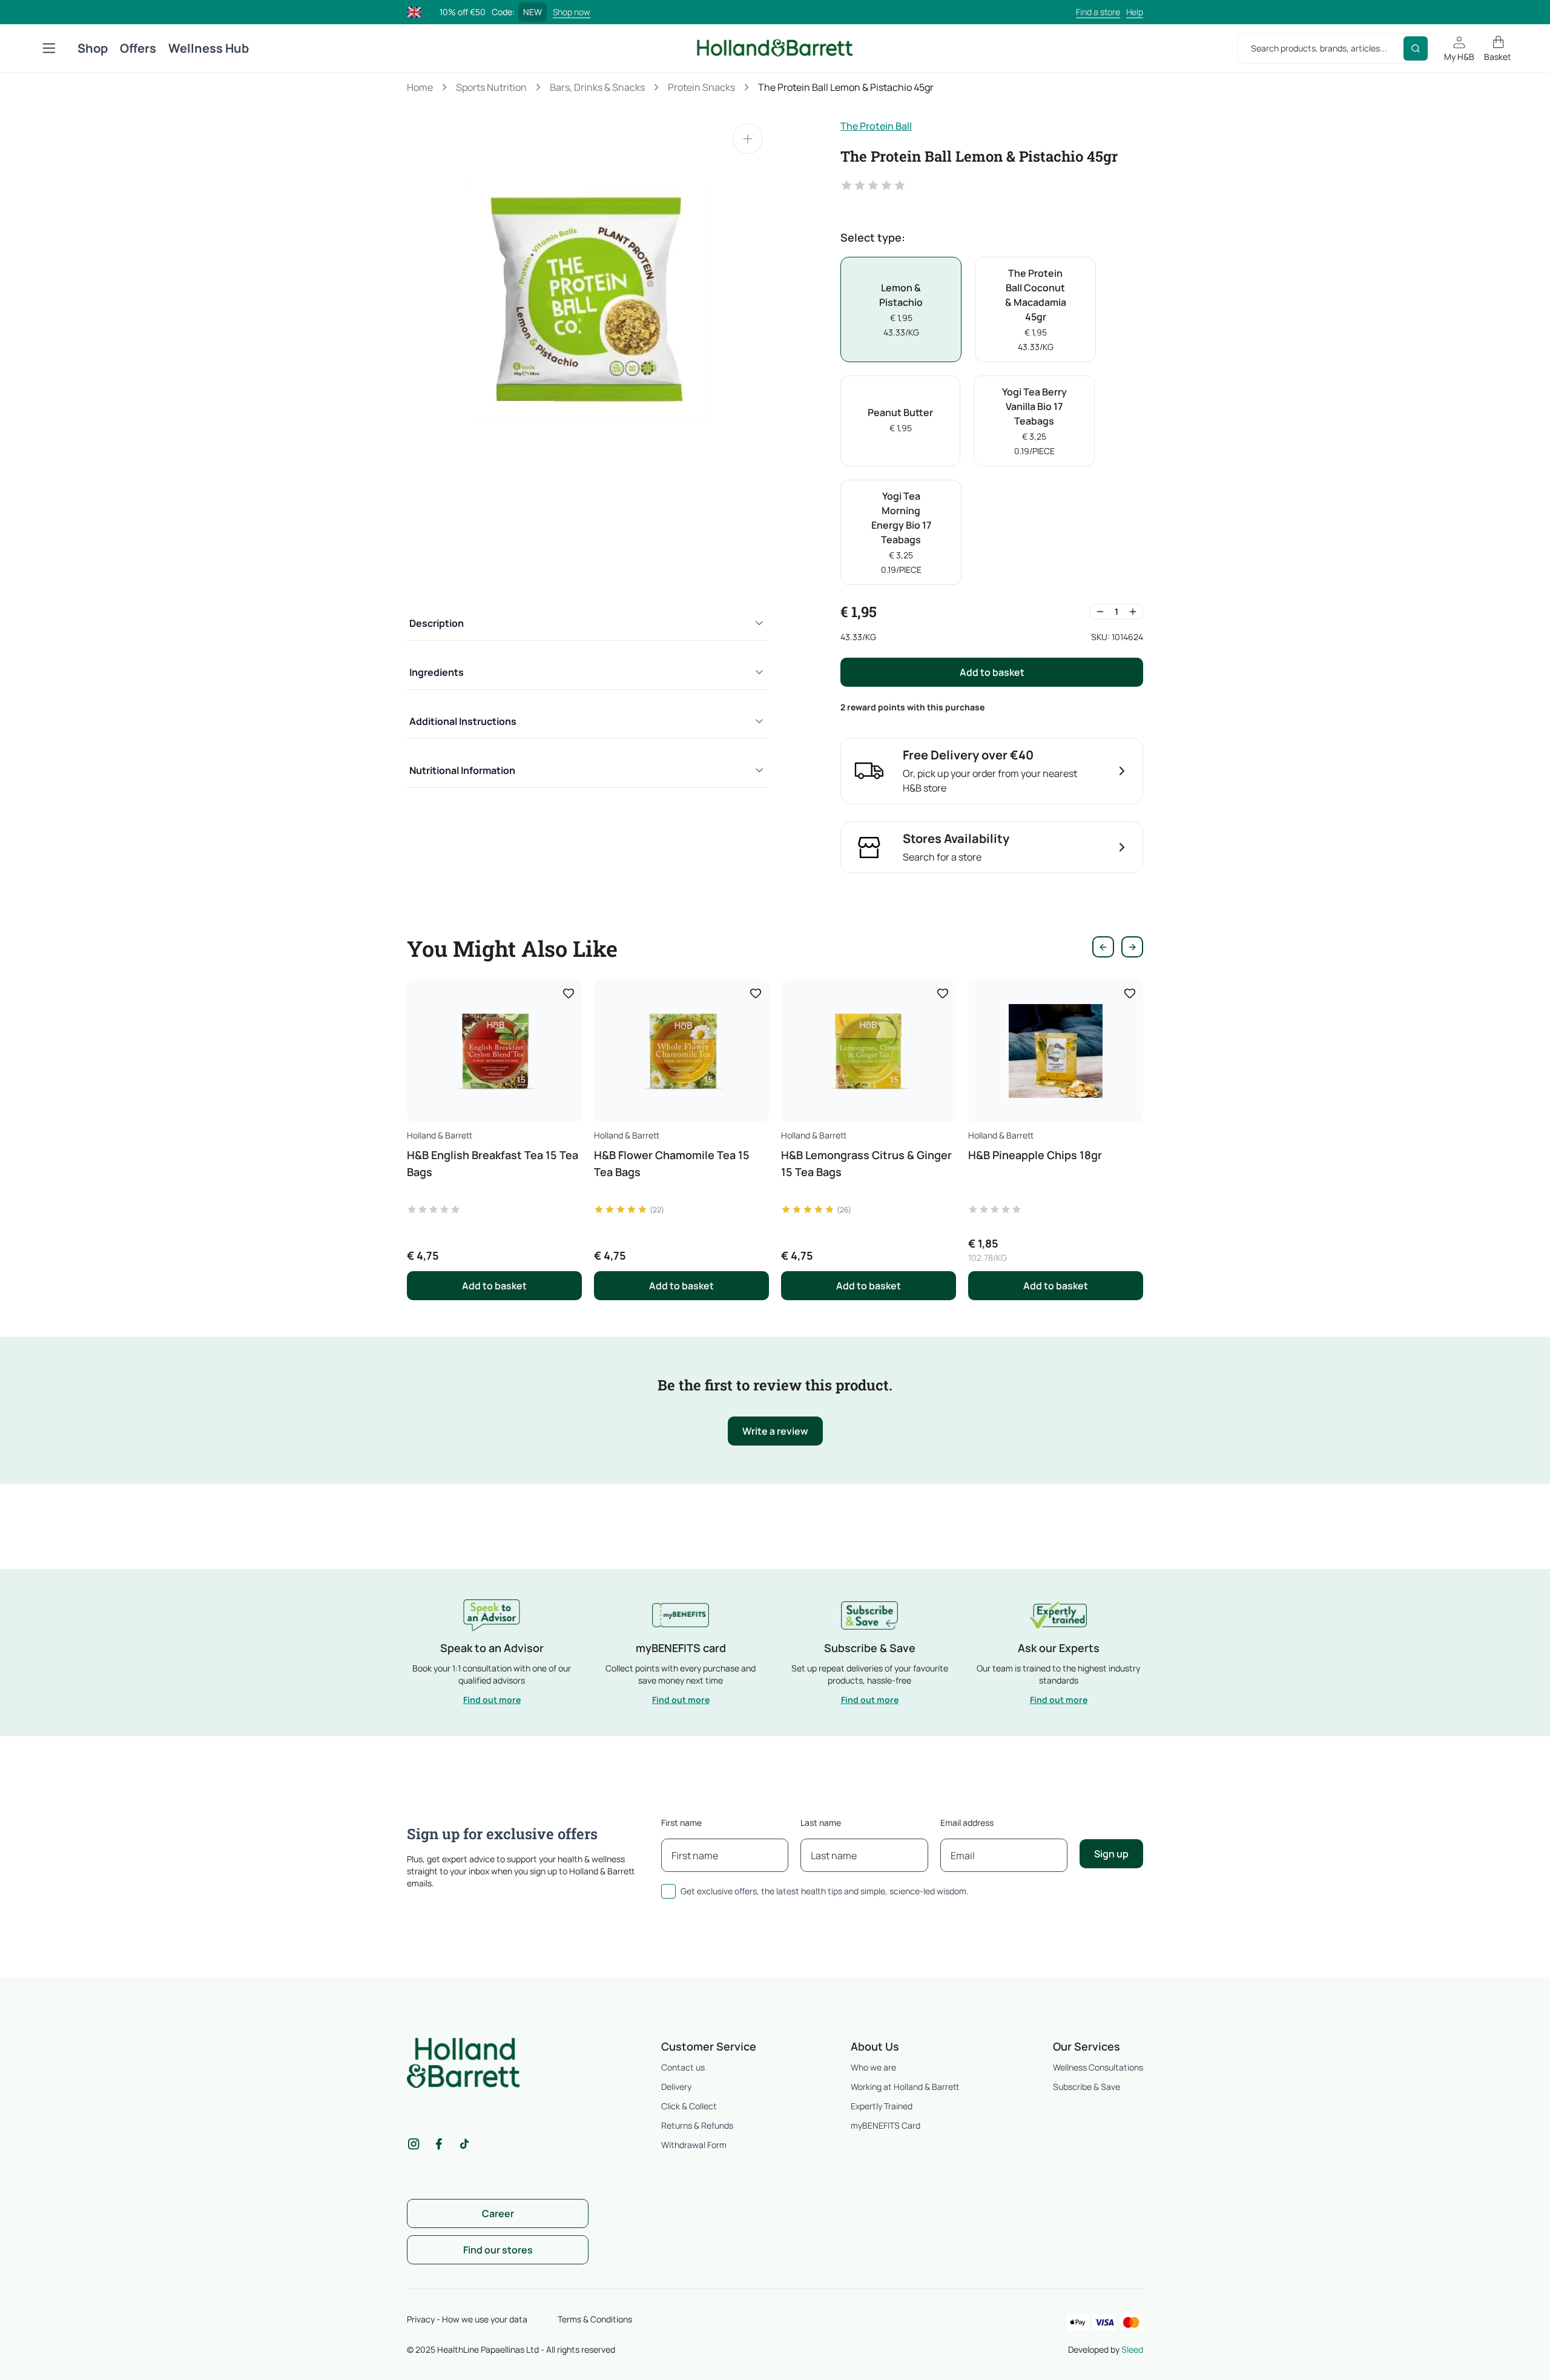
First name (681, 1823)
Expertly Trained (882, 2106)
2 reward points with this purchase (912, 707)
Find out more (492, 1700)
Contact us (683, 2067)
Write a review (775, 1431)
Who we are (873, 2067)
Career (498, 2213)
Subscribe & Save (1087, 2087)
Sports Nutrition (491, 87)
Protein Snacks (701, 87)
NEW (533, 12)
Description (437, 623)
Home (420, 87)
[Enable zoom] (748, 139)
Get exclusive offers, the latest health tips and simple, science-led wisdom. (825, 1891)
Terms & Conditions (595, 2319)
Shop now (572, 12)
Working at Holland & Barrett (905, 2087)
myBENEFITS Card (885, 2125)
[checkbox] (668, 1891)
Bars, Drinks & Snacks (597, 87)
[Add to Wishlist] (569, 993)
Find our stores (498, 2250)
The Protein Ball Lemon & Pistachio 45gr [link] (846, 87)
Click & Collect (689, 2106)
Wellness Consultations (1098, 2067)
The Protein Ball (876, 126)
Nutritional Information (462, 770)
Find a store (1098, 12)
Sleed (1132, 2349)
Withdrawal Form (694, 2145)
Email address (967, 1823)
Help (1135, 12)
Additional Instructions (463, 721)
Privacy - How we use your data (467, 2319)
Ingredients (437, 672)
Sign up (1111, 1854)
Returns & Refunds (697, 2125)
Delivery (676, 2087)
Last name (821, 1823)
